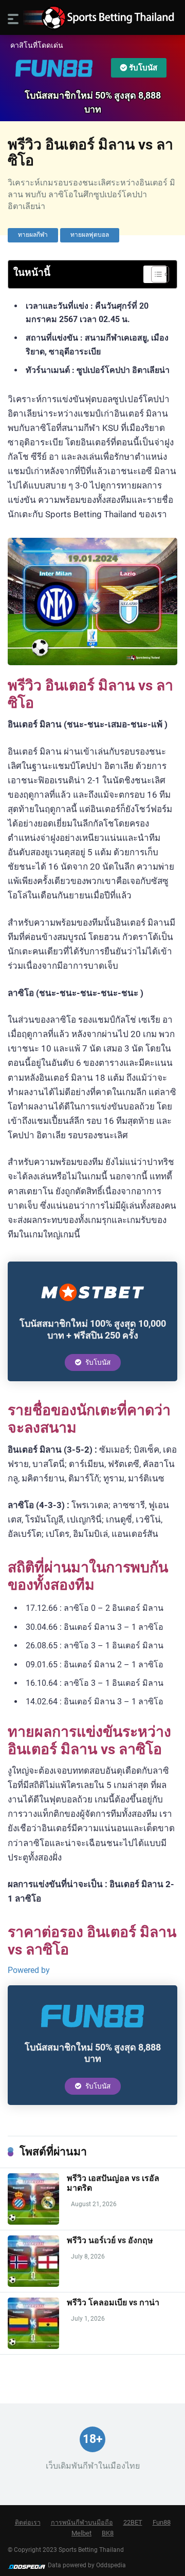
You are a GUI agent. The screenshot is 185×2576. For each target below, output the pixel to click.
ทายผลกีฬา (33, 235)
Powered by (29, 1970)
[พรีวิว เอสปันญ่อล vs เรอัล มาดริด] (33, 2222)
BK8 (108, 2533)
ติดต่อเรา (28, 2522)
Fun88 (162, 2522)
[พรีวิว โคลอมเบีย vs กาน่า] (33, 2346)
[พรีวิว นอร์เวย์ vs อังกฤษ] (33, 2284)
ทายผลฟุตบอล (90, 235)
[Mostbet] (92, 1310)
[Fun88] (92, 2034)
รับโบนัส (142, 68)
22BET (133, 2522)
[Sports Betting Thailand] (92, 18)
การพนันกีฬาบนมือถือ (82, 2522)
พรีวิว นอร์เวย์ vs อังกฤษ (110, 2240)
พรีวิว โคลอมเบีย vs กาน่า (113, 2302)
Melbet (81, 2533)
